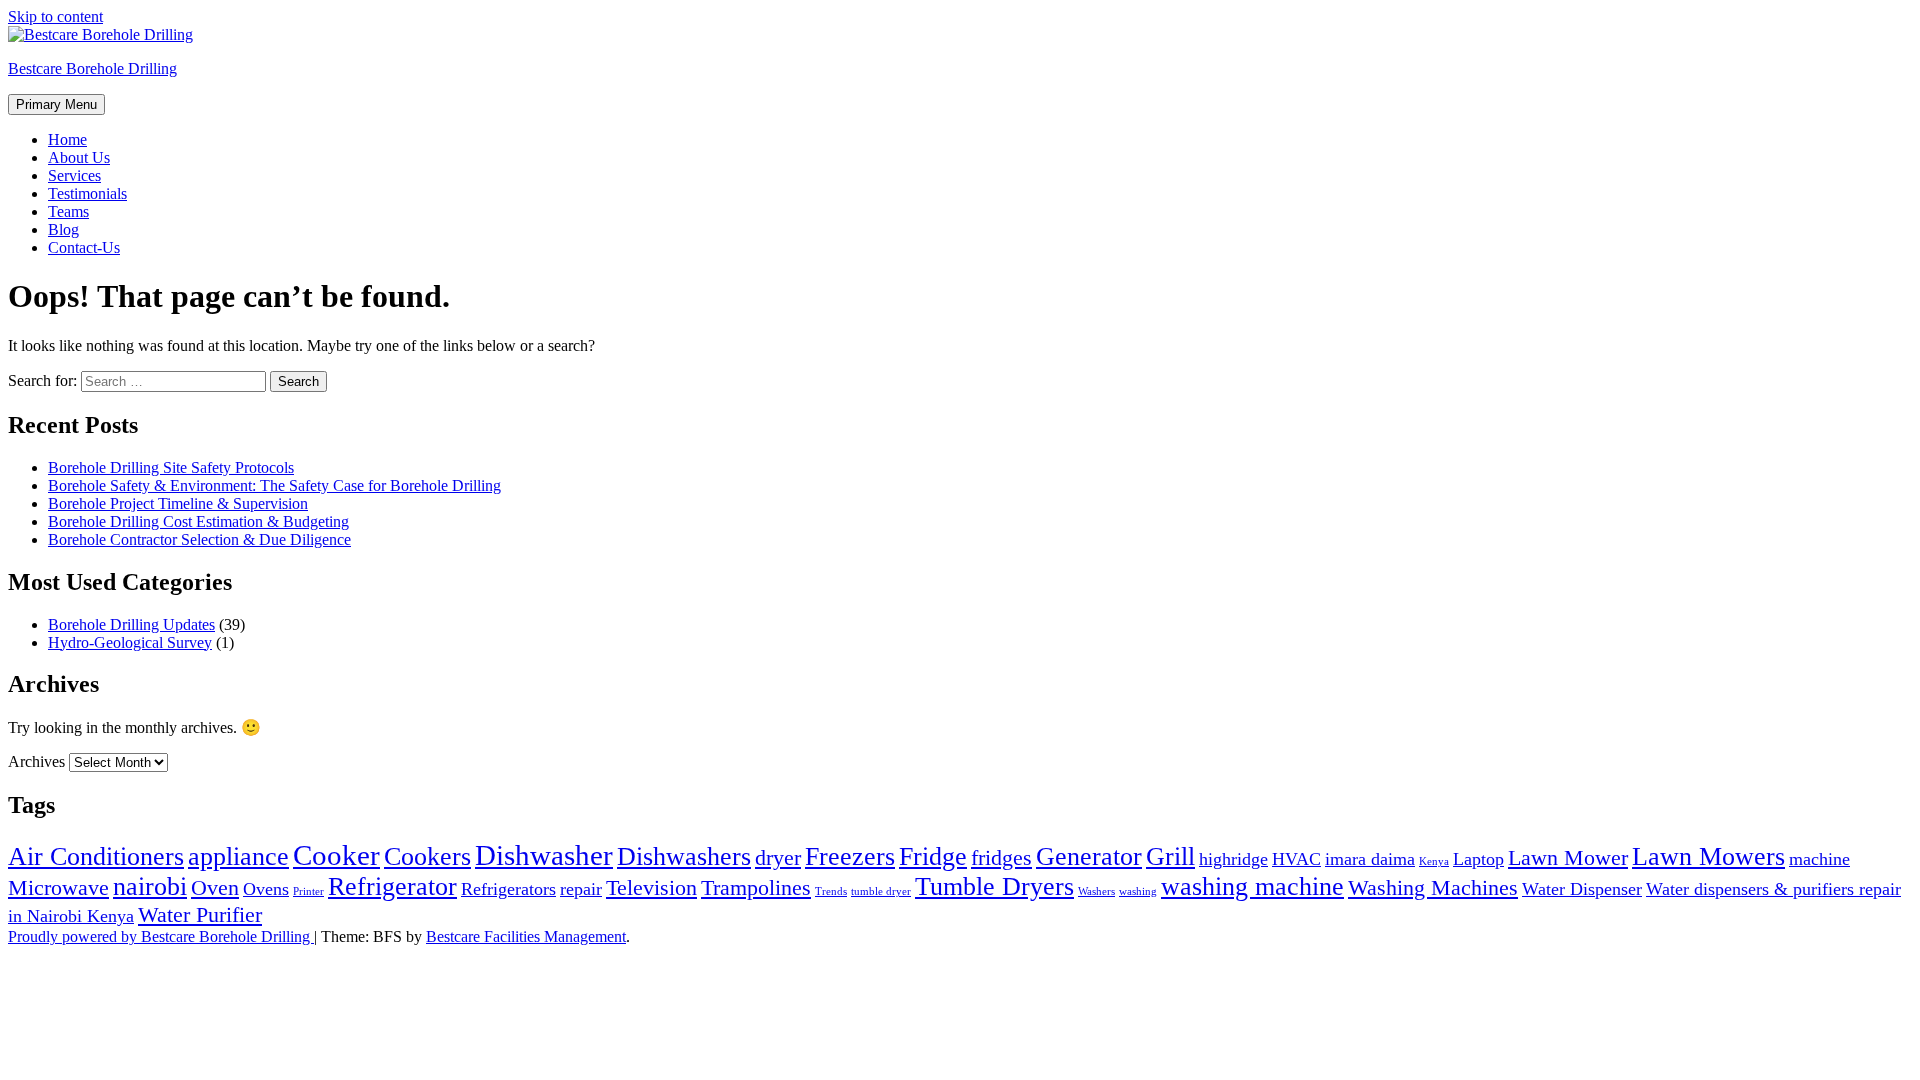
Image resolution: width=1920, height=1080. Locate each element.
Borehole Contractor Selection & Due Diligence (199, 539)
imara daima (1370, 859)
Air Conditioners (96, 856)
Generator (1089, 856)
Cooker (336, 855)
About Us (79, 157)
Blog (63, 229)
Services (74, 175)
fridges (1001, 857)
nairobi (150, 886)
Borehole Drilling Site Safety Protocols (171, 467)
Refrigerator (392, 886)
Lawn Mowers (1708, 856)
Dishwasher (544, 855)
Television (651, 887)
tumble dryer (881, 891)
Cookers (427, 856)
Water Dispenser (1582, 889)
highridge (1233, 859)
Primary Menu (56, 104)
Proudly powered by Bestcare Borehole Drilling (161, 936)
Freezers (850, 856)
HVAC (1296, 859)
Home (67, 139)
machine (1819, 859)
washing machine (1252, 886)
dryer (778, 857)
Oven (215, 887)
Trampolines (756, 887)
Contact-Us (84, 247)
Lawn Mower (1568, 857)
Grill (1170, 856)
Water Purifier (200, 914)
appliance (238, 856)
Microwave (58, 887)
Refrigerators (508, 889)
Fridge (933, 856)
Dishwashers (684, 856)
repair (581, 889)
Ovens (266, 889)
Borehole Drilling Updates (131, 624)
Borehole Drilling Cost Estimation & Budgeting (198, 521)
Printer (308, 891)
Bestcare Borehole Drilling (92, 68)
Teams (68, 211)
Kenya (1434, 861)
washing (1138, 891)
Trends (831, 891)
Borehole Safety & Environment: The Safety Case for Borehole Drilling (274, 485)
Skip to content (55, 16)
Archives (36, 761)
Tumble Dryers (994, 886)
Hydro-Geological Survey (130, 642)
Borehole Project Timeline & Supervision (178, 503)
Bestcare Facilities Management (526, 936)
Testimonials (87, 193)
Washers (1096, 891)
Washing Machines (1433, 887)
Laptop (1478, 859)
